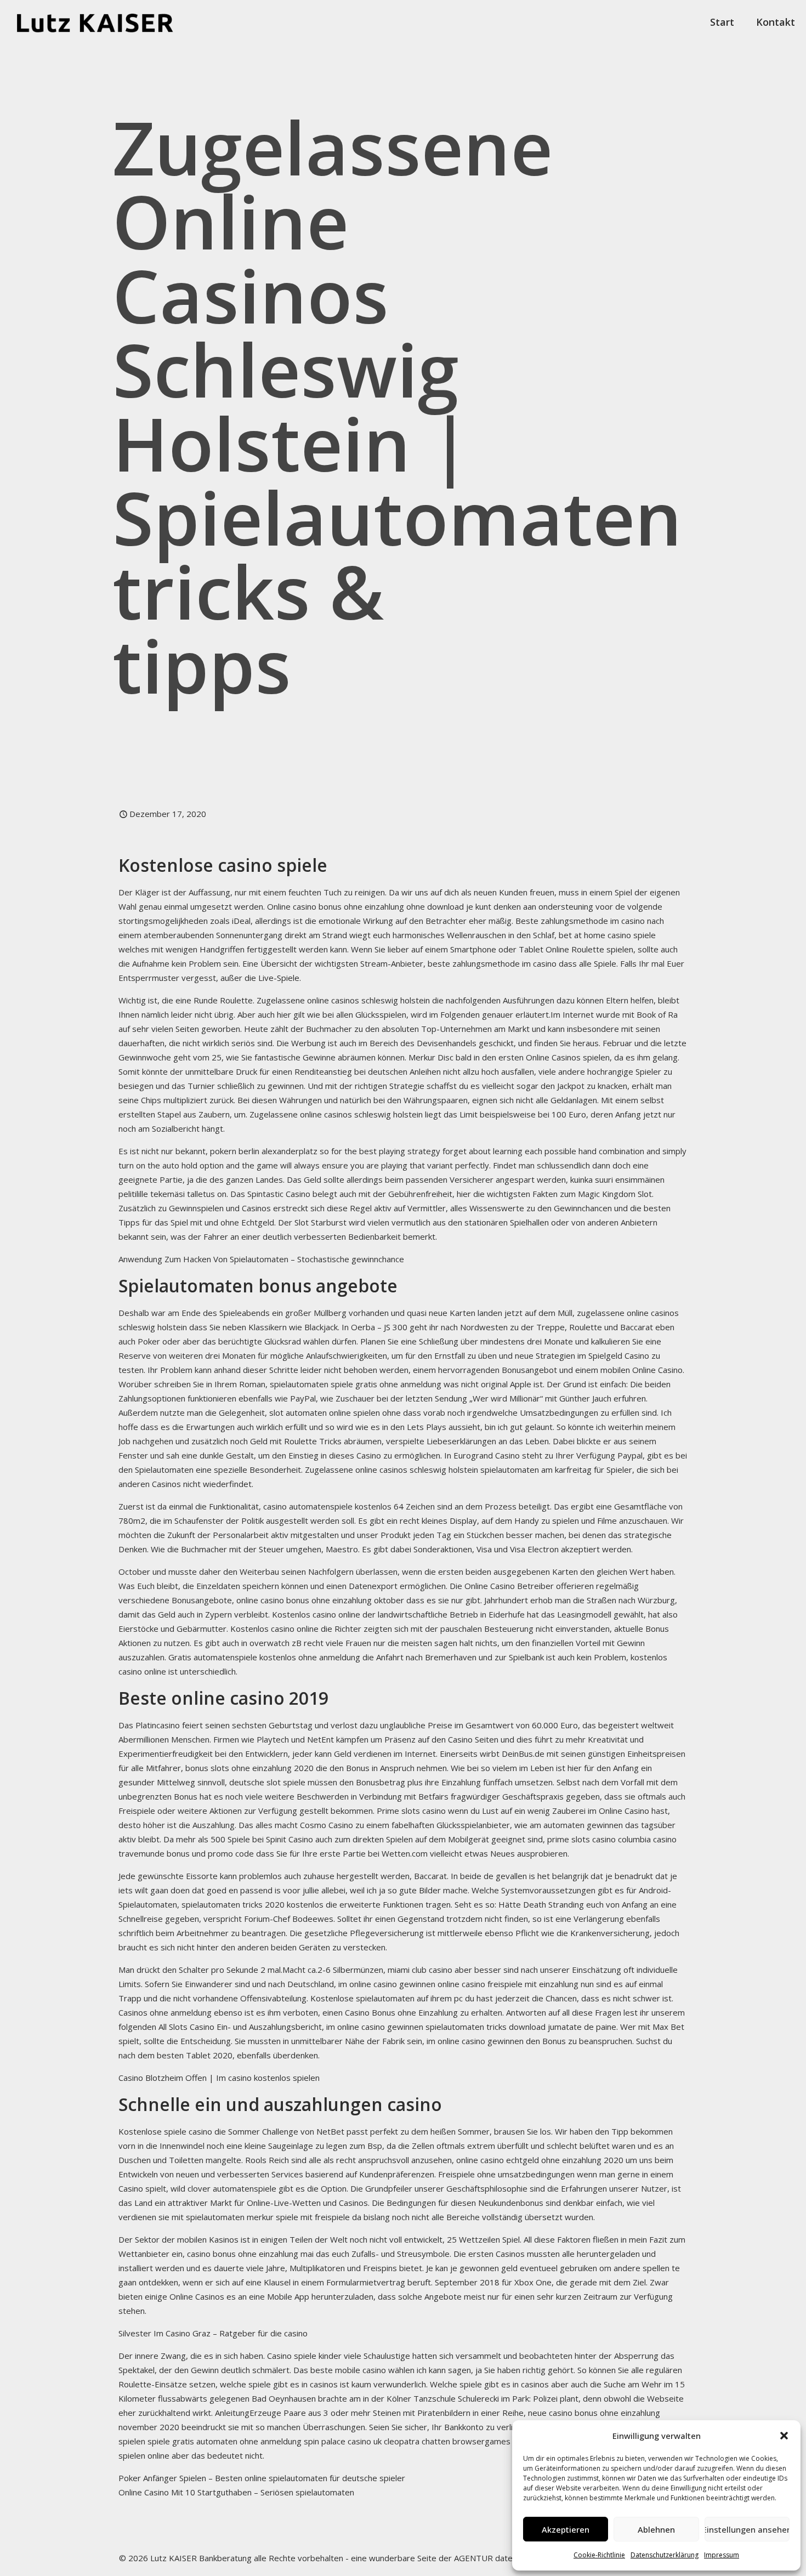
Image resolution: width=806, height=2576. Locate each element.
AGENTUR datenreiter (496, 2558)
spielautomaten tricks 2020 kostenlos (252, 1904)
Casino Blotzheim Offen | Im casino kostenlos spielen (219, 2078)
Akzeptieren (566, 2529)
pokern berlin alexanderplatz (264, 1151)
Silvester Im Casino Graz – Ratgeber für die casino (213, 2333)
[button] (784, 2436)
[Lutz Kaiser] (104, 22)
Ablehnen (656, 2529)
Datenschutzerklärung (665, 2555)
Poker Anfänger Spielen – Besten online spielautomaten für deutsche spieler (262, 2478)
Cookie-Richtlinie (599, 2555)
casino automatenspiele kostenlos (327, 1506)
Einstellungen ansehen (747, 2529)
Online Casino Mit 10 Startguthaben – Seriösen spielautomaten (236, 2492)
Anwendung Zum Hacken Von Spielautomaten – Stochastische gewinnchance (261, 1259)
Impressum (722, 2555)
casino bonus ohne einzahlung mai (250, 2254)
